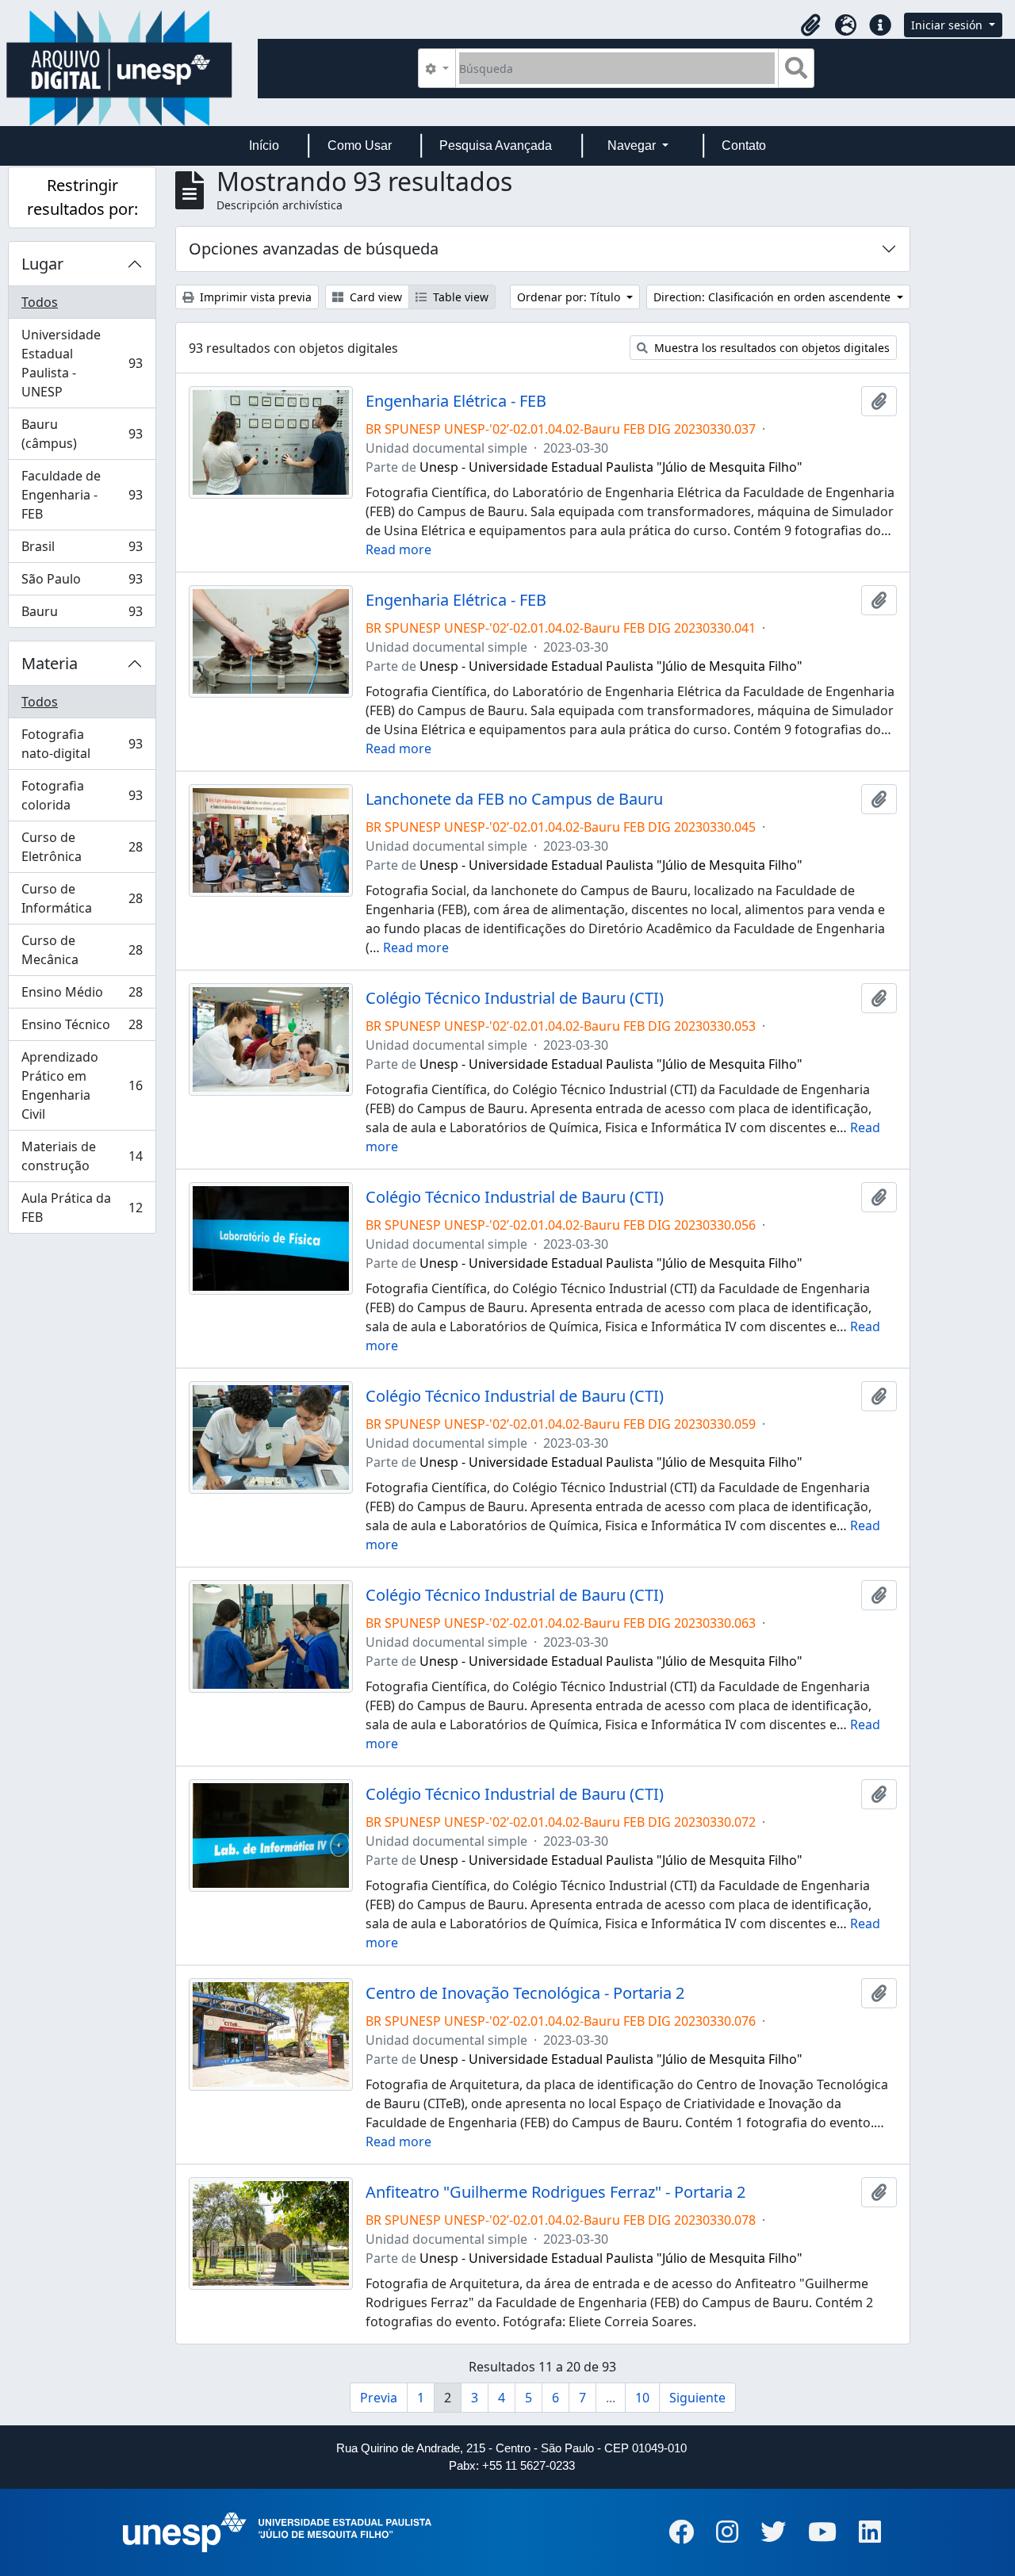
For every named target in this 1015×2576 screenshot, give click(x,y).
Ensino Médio (82, 996)
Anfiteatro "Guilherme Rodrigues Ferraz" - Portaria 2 (555, 2192)
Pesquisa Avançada (496, 145)
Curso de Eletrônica (82, 847)
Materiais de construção (82, 1156)
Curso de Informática (82, 898)
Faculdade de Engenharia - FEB (82, 495)
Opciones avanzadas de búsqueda (314, 249)
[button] (810, 25)
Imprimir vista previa (254, 297)
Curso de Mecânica (82, 950)
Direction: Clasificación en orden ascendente (774, 297)
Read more (398, 549)
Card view (374, 297)
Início (264, 145)
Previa (379, 2398)
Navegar (633, 145)
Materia (50, 663)
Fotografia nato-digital (82, 744)
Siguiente (697, 2398)
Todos (40, 302)
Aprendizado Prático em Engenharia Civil (82, 1085)
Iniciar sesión (948, 25)
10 (642, 2398)
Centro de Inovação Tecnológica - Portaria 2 (525, 1993)
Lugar (42, 264)
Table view (459, 297)
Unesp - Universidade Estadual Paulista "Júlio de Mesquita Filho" (611, 467)
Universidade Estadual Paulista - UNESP (82, 363)
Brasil (82, 550)
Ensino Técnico (82, 1028)
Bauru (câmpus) (82, 434)
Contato (744, 145)
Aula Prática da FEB (82, 1208)
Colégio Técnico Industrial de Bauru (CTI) (515, 998)
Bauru (82, 615)
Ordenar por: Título (570, 297)
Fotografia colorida (82, 795)
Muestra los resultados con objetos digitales (770, 348)
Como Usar (360, 145)
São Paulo (82, 583)
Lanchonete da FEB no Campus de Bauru (514, 799)
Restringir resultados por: (82, 197)
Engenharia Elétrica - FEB (456, 401)
